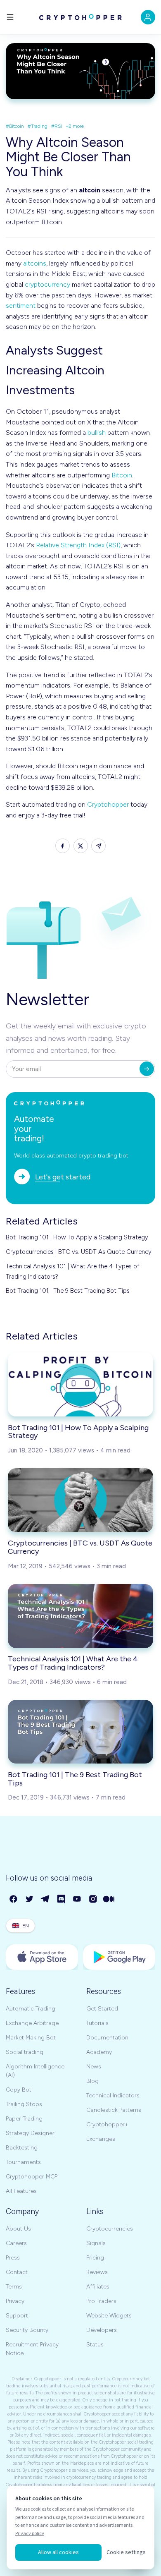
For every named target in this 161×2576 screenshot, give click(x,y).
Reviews (97, 2272)
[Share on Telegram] (98, 846)
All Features (21, 2191)
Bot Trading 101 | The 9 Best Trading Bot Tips (68, 1291)
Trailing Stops (24, 2104)
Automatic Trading (31, 2009)
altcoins (35, 263)
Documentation (107, 2038)
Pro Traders (101, 2301)
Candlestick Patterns (114, 2110)
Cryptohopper (108, 804)
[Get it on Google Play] (119, 1957)
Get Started (102, 2009)
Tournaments (23, 2162)
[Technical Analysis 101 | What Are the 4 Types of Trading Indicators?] (80, 1616)
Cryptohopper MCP (32, 2177)
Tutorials (97, 2023)
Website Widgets (109, 2316)
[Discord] (62, 1899)
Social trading (25, 2052)
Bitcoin (122, 475)
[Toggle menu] (10, 17)
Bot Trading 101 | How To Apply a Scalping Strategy (77, 1237)
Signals (96, 2243)
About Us (18, 2229)
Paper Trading (24, 2119)
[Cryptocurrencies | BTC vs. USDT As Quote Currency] (80, 1500)
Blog (92, 2081)
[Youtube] (77, 1899)
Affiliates (98, 2287)
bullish (97, 433)
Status (95, 2345)
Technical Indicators (113, 2096)
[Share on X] (81, 846)
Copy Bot (19, 2090)
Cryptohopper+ (107, 2124)
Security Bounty (27, 2330)
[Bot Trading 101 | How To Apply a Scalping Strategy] (80, 1384)
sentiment (21, 306)
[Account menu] (148, 17)
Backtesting (22, 2148)
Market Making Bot (31, 2038)
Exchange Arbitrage (32, 2023)
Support (17, 2316)
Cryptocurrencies (110, 2229)
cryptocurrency (47, 284)
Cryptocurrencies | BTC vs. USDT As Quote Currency (79, 1252)
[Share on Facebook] (63, 846)
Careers (16, 2243)
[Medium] (109, 1899)
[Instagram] (94, 1899)
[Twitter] (30, 1899)
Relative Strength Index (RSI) (78, 545)
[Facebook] (14, 1899)
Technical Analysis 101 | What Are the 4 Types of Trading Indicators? (73, 1271)
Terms (14, 2287)
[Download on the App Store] (42, 1957)
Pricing (95, 2258)
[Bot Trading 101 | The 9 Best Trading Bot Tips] (80, 1732)
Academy (99, 2052)
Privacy (15, 2301)
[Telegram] (46, 1899)
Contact (17, 2272)
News (94, 2067)
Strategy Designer (30, 2133)
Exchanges (101, 2139)
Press (13, 2258)
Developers (102, 2330)
